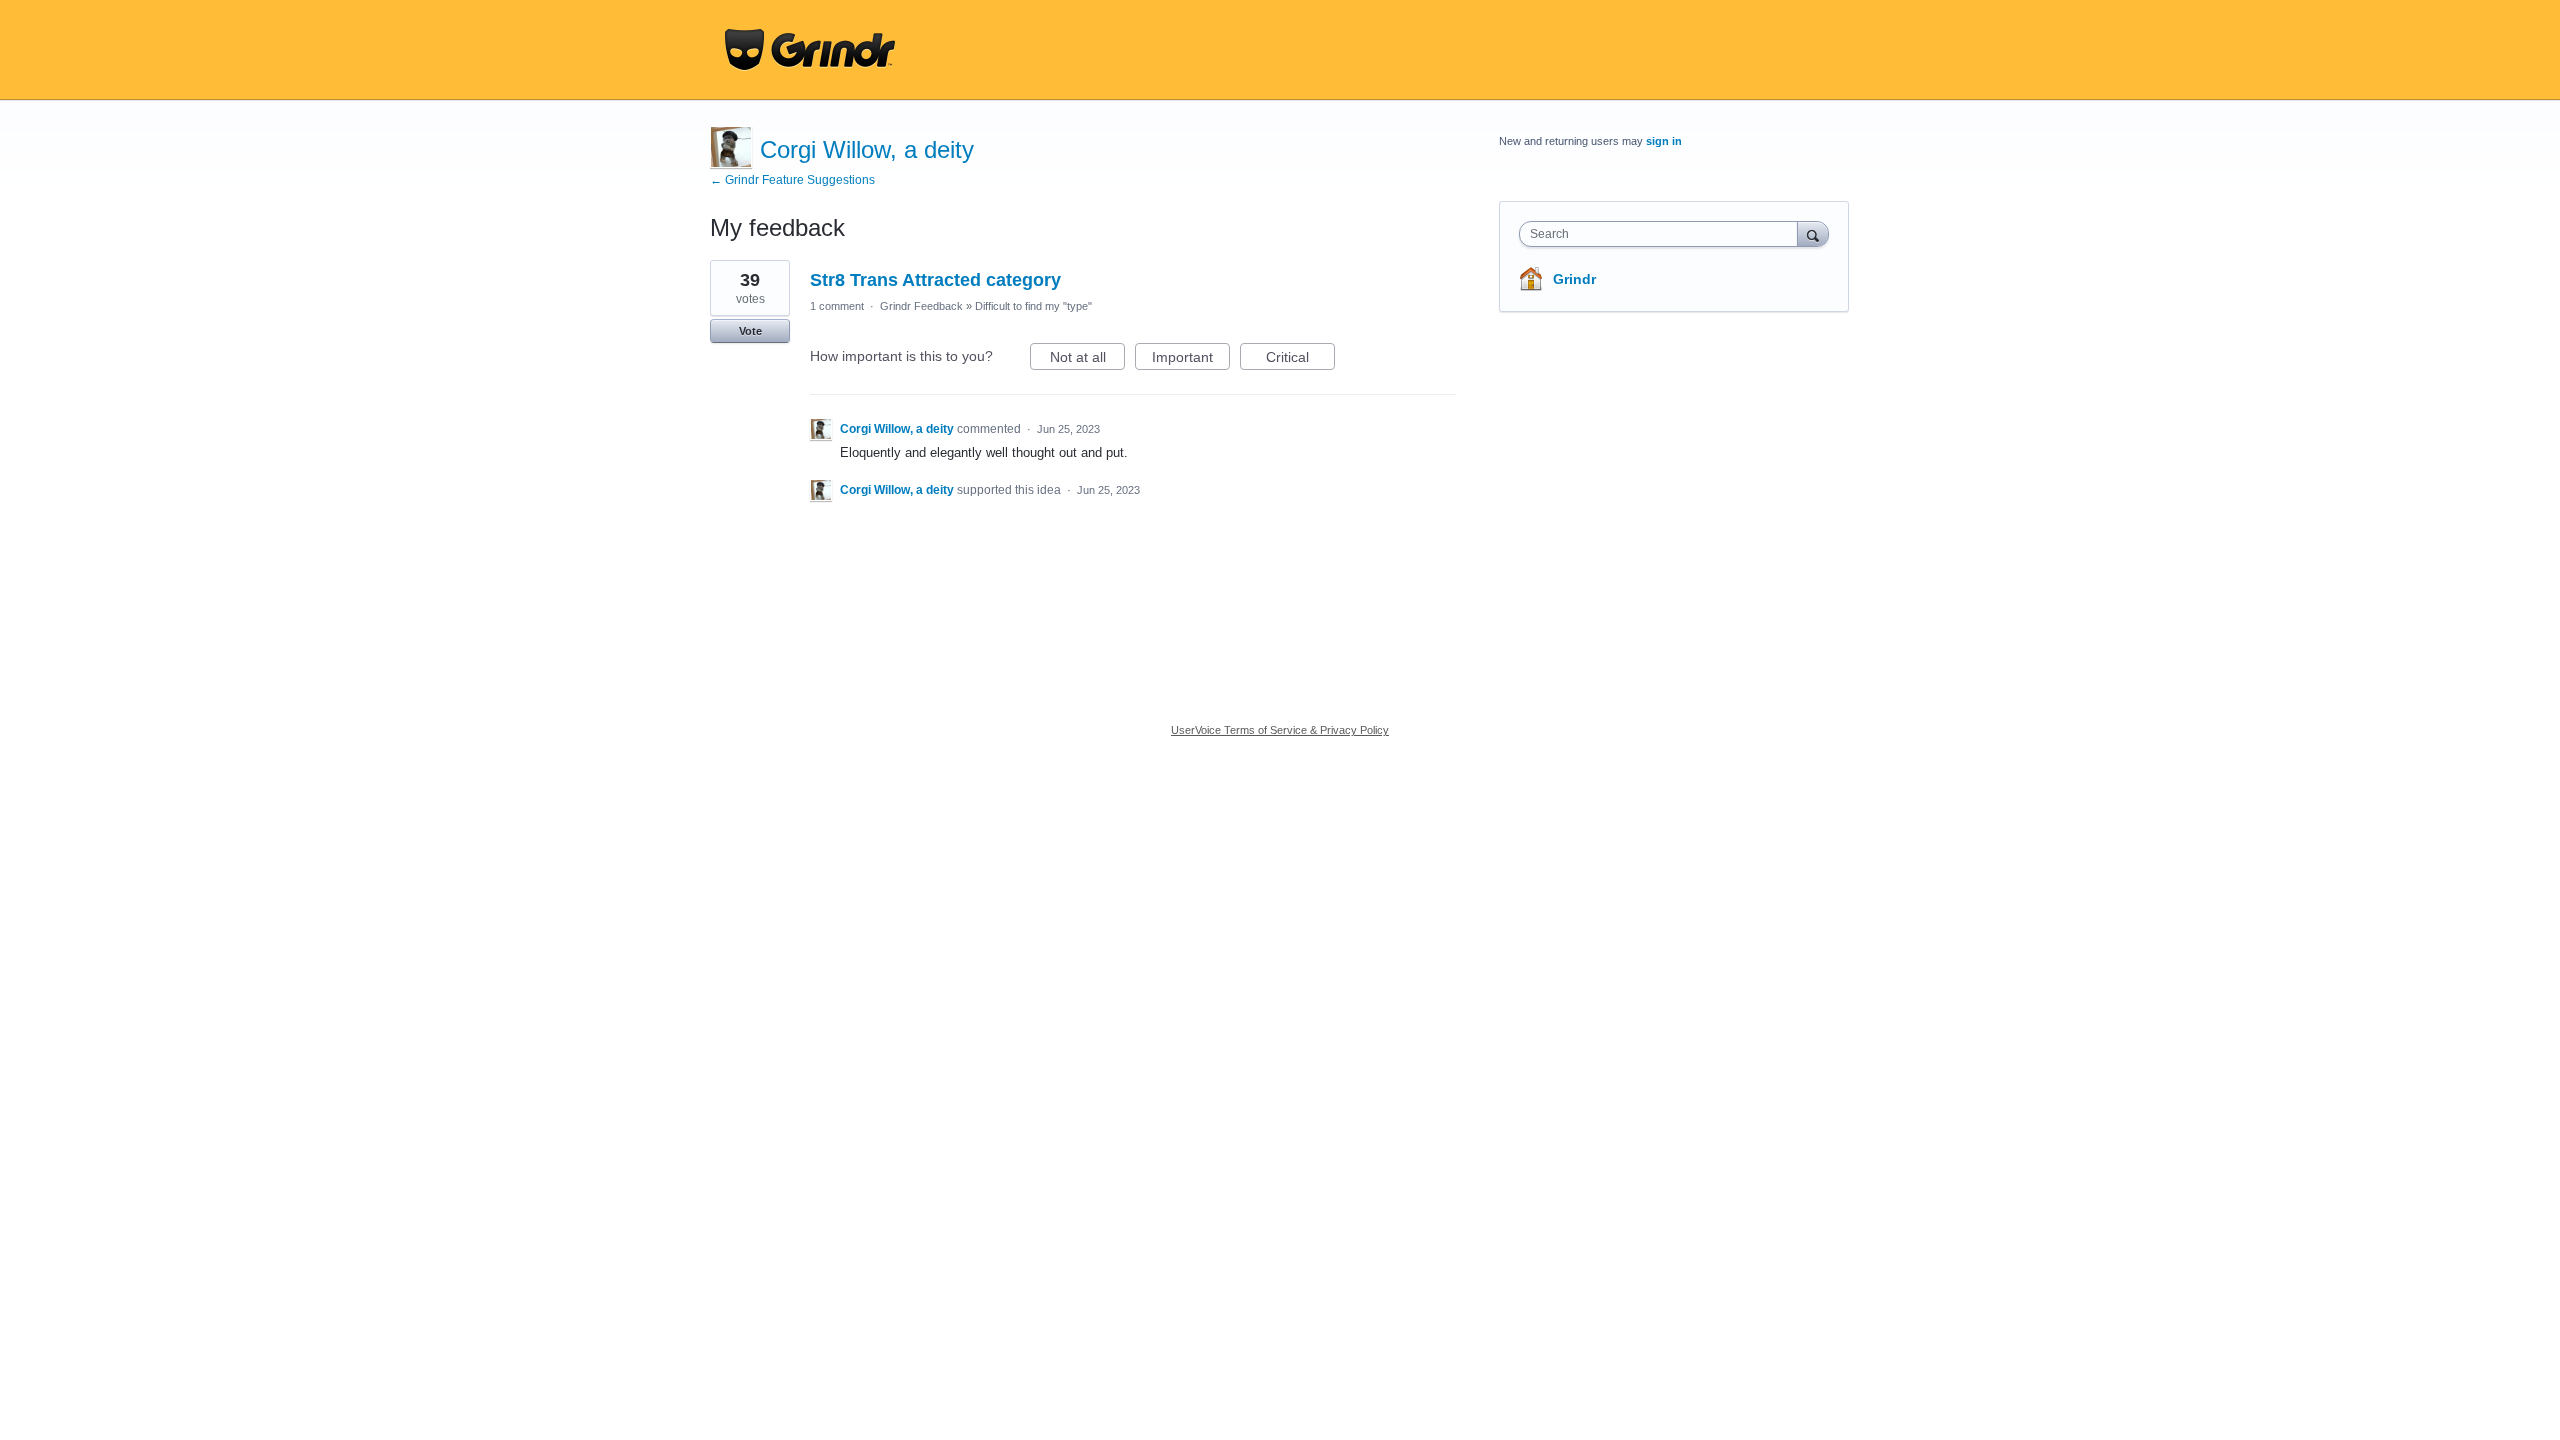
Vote (750, 331)
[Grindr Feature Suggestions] (810, 50)
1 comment (837, 306)
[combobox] (1663, 234)
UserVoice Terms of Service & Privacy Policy (1280, 730)
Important (1191, 359)
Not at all (1087, 359)
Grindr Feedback (921, 306)
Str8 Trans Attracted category (935, 280)
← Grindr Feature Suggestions (792, 180)
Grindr (1574, 279)
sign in (1664, 141)
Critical (1300, 359)
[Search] (1813, 233)
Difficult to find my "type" (1033, 306)
